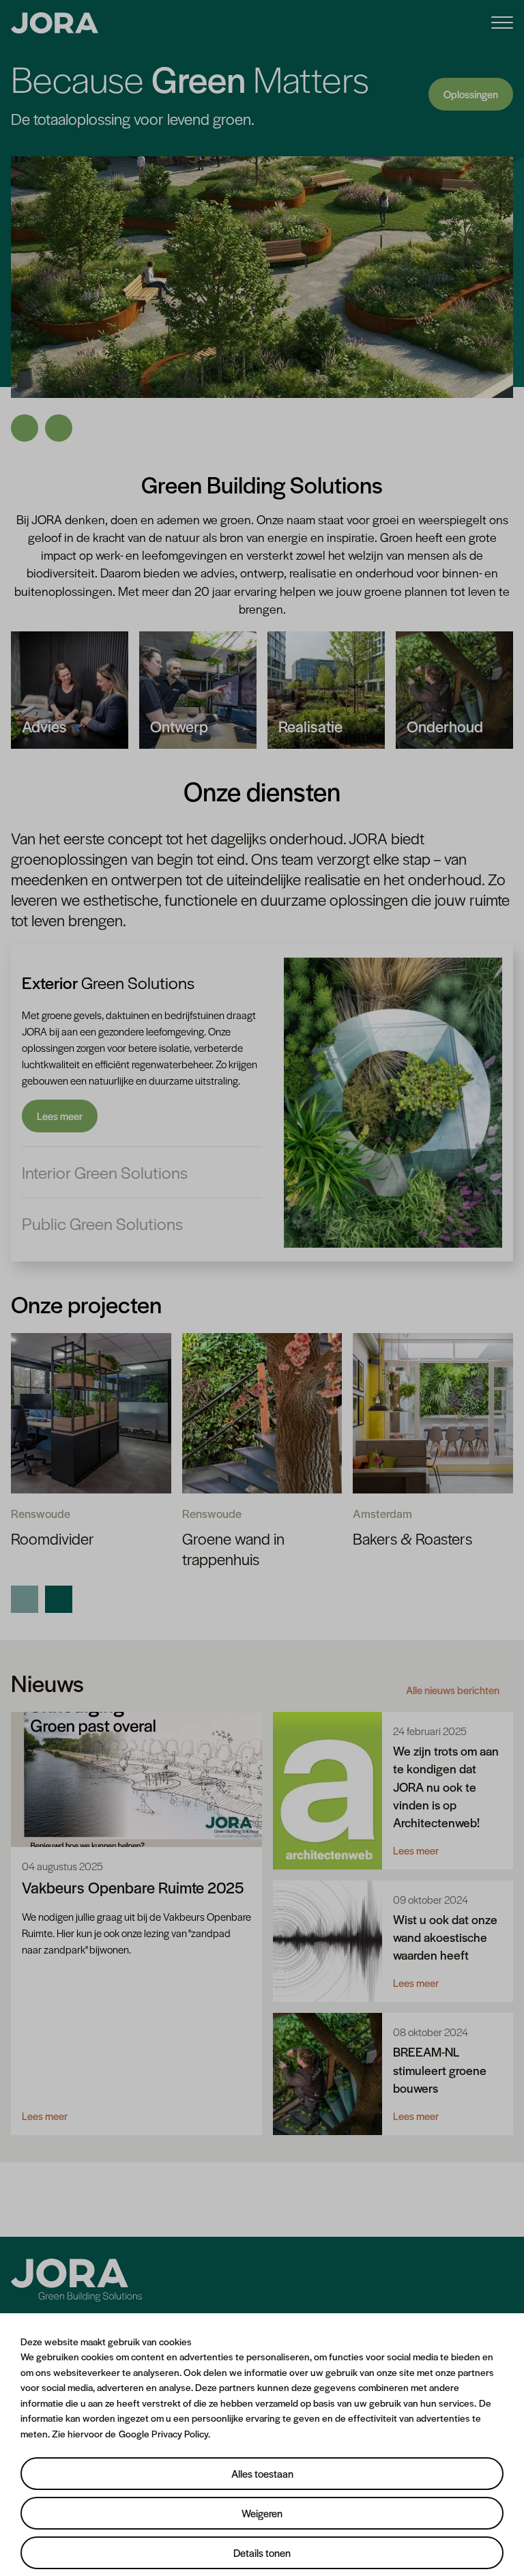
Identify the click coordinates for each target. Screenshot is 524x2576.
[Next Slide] (59, 391)
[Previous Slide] (25, 391)
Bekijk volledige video (452, 75)
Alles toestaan (262, 2473)
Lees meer (60, 1079)
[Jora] (76, 2280)
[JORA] (55, 23)
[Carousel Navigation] (262, 383)
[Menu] (502, 22)
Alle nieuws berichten (453, 1653)
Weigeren (262, 2513)
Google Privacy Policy (163, 2433)
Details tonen (262, 2552)
